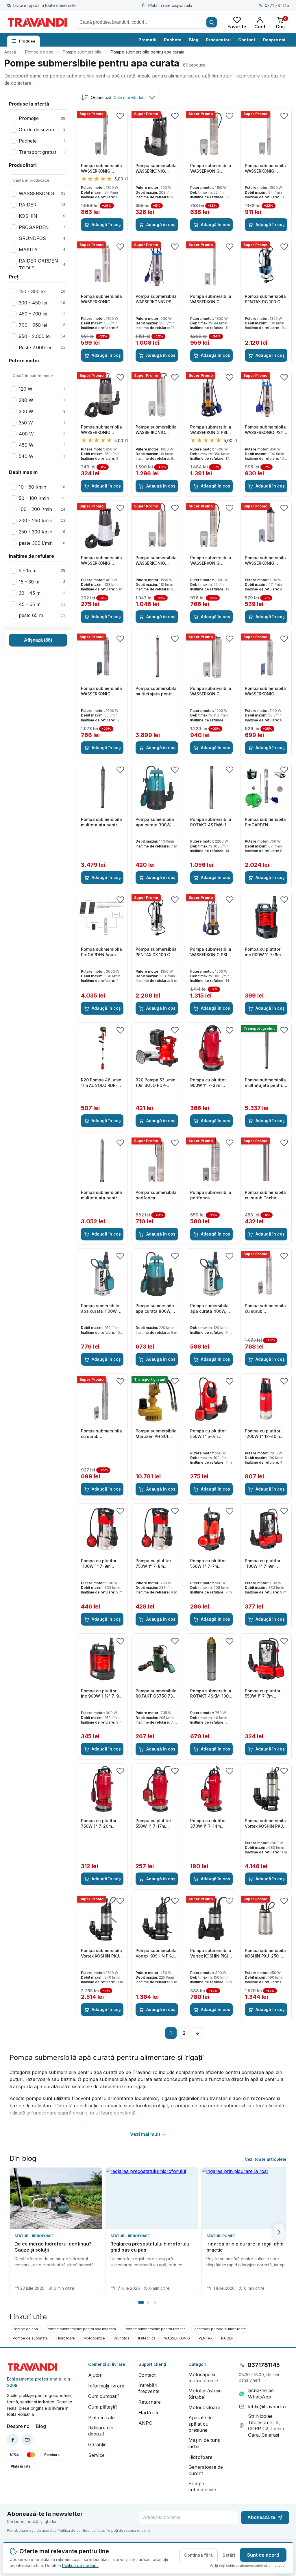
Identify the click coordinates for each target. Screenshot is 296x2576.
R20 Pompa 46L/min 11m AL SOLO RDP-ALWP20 (101, 1083)
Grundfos (122, 2338)
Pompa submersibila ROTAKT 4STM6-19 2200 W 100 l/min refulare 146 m (211, 822)
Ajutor (95, 2375)
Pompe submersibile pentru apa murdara (81, 2329)
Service (96, 2455)
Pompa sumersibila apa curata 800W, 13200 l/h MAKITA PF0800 (155, 1309)
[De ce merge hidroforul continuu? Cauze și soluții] (56, 2198)
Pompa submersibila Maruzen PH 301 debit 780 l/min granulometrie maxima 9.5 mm (156, 1434)
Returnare (150, 2402)
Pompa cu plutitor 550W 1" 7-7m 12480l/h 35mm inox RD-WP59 (265, 1694)
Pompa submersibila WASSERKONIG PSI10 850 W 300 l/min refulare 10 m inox (266, 430)
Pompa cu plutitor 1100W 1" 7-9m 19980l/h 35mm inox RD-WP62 (265, 1564)
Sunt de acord (263, 2555)
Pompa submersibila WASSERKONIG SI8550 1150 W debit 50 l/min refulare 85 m (265, 691)
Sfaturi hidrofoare (34, 2236)
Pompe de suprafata (30, 2338)
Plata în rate (101, 2418)
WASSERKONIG (177, 2338)
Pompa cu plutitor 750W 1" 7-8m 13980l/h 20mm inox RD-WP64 (156, 1564)
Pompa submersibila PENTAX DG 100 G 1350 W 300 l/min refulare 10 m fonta (265, 299)
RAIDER (227, 2338)
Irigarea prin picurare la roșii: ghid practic (245, 2247)
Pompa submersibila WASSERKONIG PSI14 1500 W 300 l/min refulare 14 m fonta (211, 952)
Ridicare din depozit (101, 2431)
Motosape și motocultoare (203, 2378)
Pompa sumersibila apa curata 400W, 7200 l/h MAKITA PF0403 (209, 1309)
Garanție (97, 2444)
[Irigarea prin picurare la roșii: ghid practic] (248, 2198)
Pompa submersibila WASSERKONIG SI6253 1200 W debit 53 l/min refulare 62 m (102, 299)
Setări (229, 2555)
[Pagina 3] (155, 2302)
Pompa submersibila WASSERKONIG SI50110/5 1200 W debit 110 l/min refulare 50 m (211, 691)
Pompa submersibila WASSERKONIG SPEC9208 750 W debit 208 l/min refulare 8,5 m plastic (156, 169)
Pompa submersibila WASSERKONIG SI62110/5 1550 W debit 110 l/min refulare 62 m (156, 561)
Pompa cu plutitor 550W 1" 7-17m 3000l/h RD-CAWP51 (156, 1824)
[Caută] (212, 22)
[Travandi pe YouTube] (27, 2440)
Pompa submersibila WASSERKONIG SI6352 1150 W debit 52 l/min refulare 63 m (211, 169)
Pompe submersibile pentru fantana (155, 2329)
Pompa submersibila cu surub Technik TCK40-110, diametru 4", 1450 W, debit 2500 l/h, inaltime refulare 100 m (266, 1195)
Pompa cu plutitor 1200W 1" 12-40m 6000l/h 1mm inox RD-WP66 (263, 1434)
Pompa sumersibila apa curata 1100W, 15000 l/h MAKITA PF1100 (100, 1309)
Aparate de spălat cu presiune (201, 2424)
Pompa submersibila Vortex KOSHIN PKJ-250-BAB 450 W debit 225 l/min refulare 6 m (156, 1953)
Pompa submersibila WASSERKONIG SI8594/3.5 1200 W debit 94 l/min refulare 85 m (101, 169)
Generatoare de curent (206, 2470)
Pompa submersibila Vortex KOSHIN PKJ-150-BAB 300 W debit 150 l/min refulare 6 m (211, 1953)
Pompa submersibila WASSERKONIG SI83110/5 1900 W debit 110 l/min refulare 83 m (156, 430)
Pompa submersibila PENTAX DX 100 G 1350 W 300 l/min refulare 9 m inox (156, 952)
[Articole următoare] (279, 2232)
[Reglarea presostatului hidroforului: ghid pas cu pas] (152, 2198)
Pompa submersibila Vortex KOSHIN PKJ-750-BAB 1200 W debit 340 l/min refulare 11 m (101, 1953)
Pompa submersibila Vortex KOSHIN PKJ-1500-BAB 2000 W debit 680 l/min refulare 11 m (265, 1824)
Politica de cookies (80, 2565)
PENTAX (206, 2338)
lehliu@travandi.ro (268, 2407)
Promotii (147, 40)
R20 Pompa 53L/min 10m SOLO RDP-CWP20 (156, 1083)
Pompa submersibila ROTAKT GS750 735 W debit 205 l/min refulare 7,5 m (156, 1694)
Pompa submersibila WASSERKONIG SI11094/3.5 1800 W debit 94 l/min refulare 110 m (211, 299)
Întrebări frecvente (149, 2388)
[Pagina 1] (141, 2302)
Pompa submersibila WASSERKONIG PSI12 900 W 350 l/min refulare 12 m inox (156, 299)
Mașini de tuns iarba (204, 2443)
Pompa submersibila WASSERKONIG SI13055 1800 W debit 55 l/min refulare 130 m (211, 561)
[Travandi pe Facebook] (13, 2440)
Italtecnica (147, 2338)
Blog (194, 40)
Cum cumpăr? (104, 2396)
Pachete (173, 40)
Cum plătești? (103, 2407)
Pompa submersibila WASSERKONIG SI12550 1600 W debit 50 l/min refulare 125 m (101, 691)
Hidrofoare (66, 2338)
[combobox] (146, 22)
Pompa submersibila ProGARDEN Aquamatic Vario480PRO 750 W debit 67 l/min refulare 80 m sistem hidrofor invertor (266, 822)
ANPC (145, 2423)
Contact (247, 40)
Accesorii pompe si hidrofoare (220, 2329)
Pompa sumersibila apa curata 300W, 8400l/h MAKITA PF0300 (155, 822)
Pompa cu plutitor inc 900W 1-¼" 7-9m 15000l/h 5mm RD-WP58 (102, 1694)
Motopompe (94, 2338)
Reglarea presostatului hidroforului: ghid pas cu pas (151, 2247)
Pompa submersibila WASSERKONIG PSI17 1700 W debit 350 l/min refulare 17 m (211, 430)
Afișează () (38, 640)
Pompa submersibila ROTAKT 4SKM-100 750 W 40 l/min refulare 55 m (211, 1694)
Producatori (218, 40)
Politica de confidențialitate (81, 2530)
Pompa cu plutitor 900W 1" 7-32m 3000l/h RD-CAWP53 (211, 1083)
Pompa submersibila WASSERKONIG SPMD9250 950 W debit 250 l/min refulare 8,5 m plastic (101, 430)
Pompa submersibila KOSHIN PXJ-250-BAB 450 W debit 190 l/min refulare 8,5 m (266, 1953)
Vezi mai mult (145, 2134)
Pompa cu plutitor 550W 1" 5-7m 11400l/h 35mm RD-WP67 (209, 1434)
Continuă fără (198, 2555)
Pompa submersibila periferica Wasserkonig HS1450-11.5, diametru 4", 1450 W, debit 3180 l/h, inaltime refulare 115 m (156, 1195)
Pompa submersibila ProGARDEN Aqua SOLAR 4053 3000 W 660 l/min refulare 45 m (102, 952)
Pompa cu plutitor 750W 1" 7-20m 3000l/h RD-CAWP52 (101, 1824)
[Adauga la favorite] (120, 116)
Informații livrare (106, 2386)
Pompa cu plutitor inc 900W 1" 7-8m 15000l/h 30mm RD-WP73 (264, 952)
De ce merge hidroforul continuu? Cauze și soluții (53, 2247)
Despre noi (274, 40)
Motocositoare (204, 2407)
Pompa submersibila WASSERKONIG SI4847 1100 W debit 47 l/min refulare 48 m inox (266, 561)
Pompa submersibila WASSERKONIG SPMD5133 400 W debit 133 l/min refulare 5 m (101, 561)
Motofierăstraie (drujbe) (205, 2394)
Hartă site (149, 2413)
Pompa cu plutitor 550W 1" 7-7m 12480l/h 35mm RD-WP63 (210, 1564)
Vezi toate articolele (266, 2159)
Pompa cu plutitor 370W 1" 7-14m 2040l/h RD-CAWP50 (211, 1824)
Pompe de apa (39, 52)
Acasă (10, 52)
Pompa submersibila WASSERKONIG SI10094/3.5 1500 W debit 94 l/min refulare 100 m (265, 169)
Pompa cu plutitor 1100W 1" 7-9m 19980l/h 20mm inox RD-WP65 (101, 1564)
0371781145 (264, 2365)
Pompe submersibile (82, 52)
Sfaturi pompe (221, 2236)
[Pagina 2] (148, 2302)
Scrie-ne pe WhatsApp (261, 2394)
